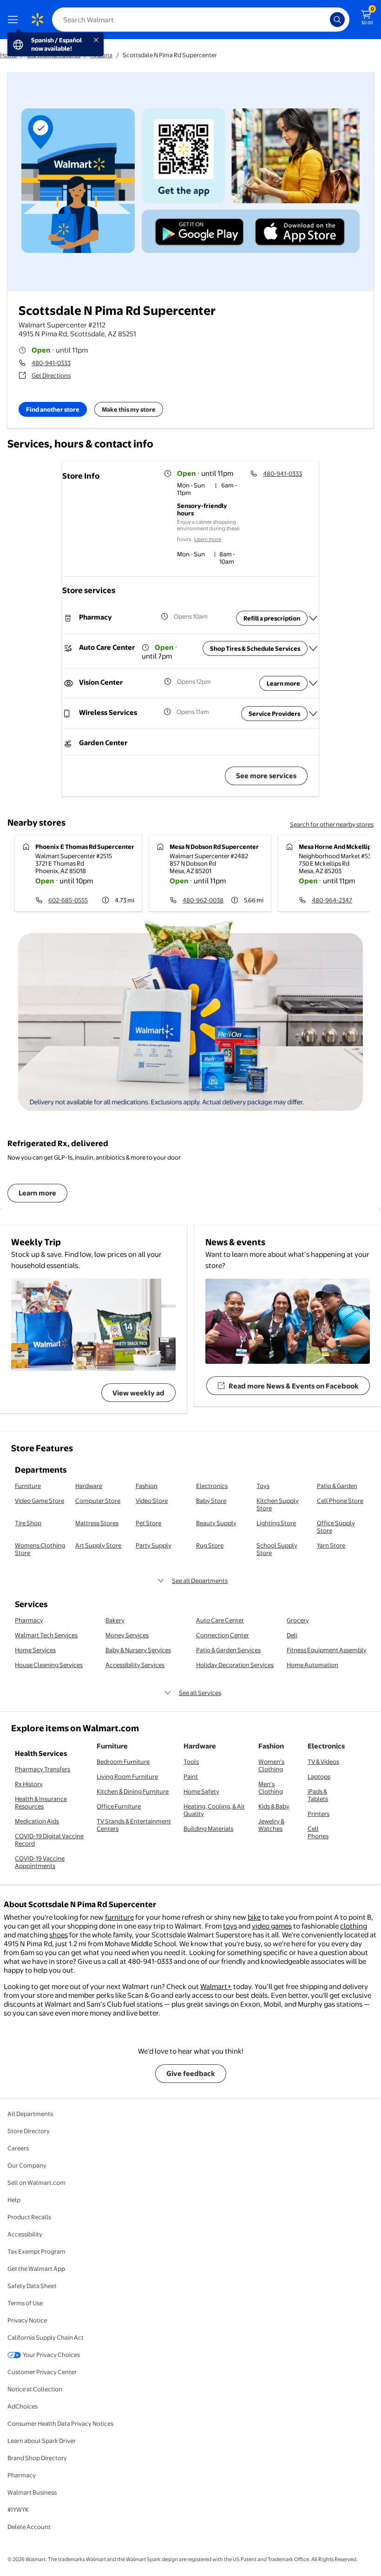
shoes (59, 1935)
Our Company (27, 2165)
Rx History (29, 1784)
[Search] (337, 20)
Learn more (208, 539)
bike (254, 1917)
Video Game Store (39, 1501)
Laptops (319, 1776)
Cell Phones (318, 1832)
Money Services (127, 1635)
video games (272, 1926)
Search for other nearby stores (332, 824)
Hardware (89, 1486)
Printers (319, 1814)
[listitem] (209, 490)
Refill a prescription (272, 618)
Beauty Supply (216, 1523)
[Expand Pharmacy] (313, 618)
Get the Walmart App (36, 2269)
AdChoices (23, 2406)
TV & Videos (323, 1762)
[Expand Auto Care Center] (313, 648)
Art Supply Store (98, 1545)
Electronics (212, 1486)
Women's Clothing (271, 1765)
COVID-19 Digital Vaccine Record (49, 1840)
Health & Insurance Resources (41, 1802)
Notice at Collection (35, 2389)
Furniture (28, 1486)
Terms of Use (25, 2303)
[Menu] (15, 20)
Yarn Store (331, 1545)
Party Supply (154, 1545)
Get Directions (51, 375)
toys (230, 1926)
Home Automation (312, 1665)
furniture (119, 1917)
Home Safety (201, 1791)
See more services (266, 776)
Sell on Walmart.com (36, 2182)
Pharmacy (29, 1620)
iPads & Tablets (318, 1795)
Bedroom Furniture (123, 1762)
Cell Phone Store (340, 1501)
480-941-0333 (51, 363)
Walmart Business (32, 2492)
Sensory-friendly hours (202, 509)
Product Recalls (29, 2217)
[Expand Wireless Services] (313, 714)
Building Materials (208, 1829)
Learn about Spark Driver (42, 2441)
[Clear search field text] (325, 20)
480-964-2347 (332, 900)
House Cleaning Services (49, 1665)
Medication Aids (37, 1821)
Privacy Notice (27, 2320)
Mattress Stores (97, 1523)
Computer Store (98, 1501)
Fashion (147, 1486)
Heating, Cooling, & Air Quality (214, 1810)
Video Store (152, 1501)
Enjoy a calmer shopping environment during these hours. (208, 531)
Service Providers (274, 714)
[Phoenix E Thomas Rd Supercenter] (78, 873)
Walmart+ (216, 1986)
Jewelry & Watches (271, 1825)
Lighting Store (276, 1523)
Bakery (115, 1620)
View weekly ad (138, 1393)
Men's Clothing (271, 1788)
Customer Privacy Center (42, 2372)
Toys (263, 1486)
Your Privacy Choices (51, 2355)
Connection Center (223, 1635)
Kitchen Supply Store (278, 1504)
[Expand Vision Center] (313, 683)
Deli (292, 1635)
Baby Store (211, 1501)
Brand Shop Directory (37, 2458)
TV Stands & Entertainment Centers (134, 1825)
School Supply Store (277, 1549)
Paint (191, 1776)
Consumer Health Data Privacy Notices (60, 2423)
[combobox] (201, 20)
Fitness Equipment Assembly (327, 1650)
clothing (354, 1926)
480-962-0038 (203, 900)
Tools (191, 1762)
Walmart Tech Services (46, 1635)
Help (14, 2200)
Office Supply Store (336, 1527)
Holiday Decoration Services (235, 1665)
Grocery (298, 1620)
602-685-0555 (68, 900)
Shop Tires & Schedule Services (255, 648)
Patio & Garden (337, 1486)
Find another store (53, 409)
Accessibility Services (135, 1665)
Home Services (35, 1650)
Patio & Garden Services (228, 1650)
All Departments (30, 2114)
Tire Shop (28, 1523)
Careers (18, 2148)
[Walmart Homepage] (37, 20)
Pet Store (148, 1523)
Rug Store (210, 1545)
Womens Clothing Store (40, 1549)
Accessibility (25, 2234)
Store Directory (29, 2131)
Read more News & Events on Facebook (294, 1386)
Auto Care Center (220, 1620)
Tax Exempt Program (36, 2251)
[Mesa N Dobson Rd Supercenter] (210, 873)
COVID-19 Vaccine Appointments (40, 1862)
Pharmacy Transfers (43, 1769)
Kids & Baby (274, 1806)
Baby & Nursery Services (138, 1650)
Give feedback (191, 2073)
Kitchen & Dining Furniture (133, 1791)
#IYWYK (18, 2509)
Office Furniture (119, 1806)
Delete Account (29, 2527)
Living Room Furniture (127, 1776)
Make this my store (129, 409)
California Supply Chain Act (46, 2337)
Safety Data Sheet (32, 2286)
